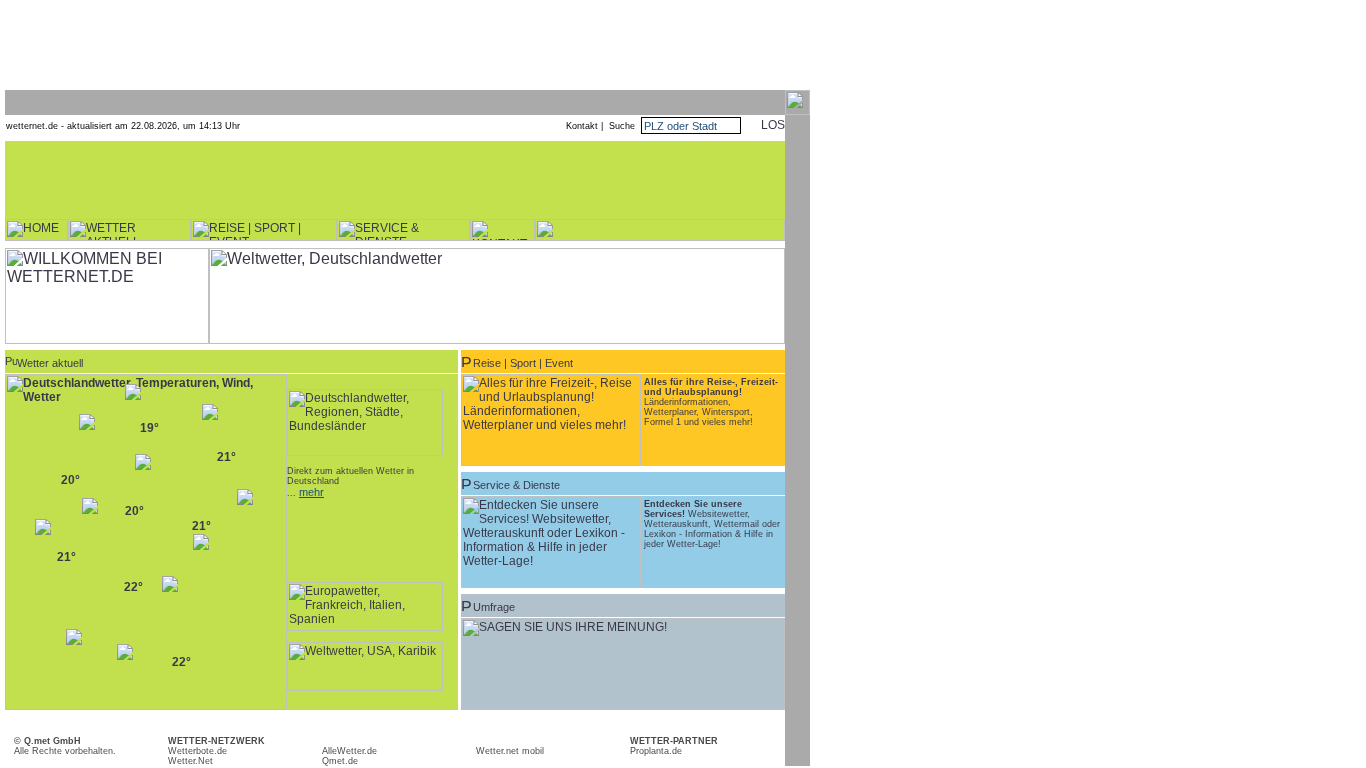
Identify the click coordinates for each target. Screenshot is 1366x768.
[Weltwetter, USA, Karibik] (365, 687)
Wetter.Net (190, 761)
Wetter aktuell (50, 363)
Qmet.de (340, 761)
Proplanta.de (656, 751)
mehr (311, 492)
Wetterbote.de (197, 751)
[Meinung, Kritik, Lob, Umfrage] (623, 706)
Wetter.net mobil (510, 751)
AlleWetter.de (349, 751)
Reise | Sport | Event (523, 363)
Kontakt (582, 126)
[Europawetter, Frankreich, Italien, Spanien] (365, 627)
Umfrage (494, 607)
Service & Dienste (516, 485)
